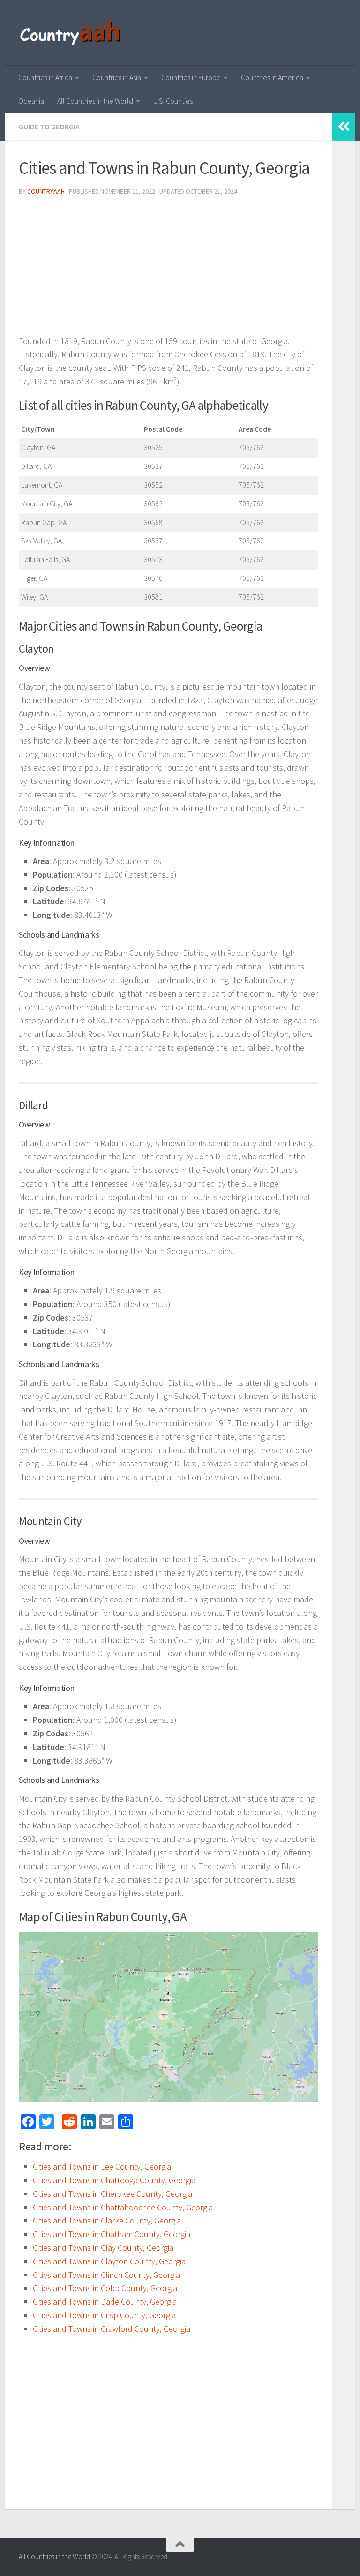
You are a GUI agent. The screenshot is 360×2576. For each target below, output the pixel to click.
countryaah (46, 191)
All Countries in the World (95, 101)
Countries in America (272, 77)
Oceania (31, 101)
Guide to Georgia (49, 127)
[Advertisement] (168, 269)
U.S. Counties (173, 101)
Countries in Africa (45, 77)
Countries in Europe (191, 77)
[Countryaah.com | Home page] (71, 33)
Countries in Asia (117, 77)
